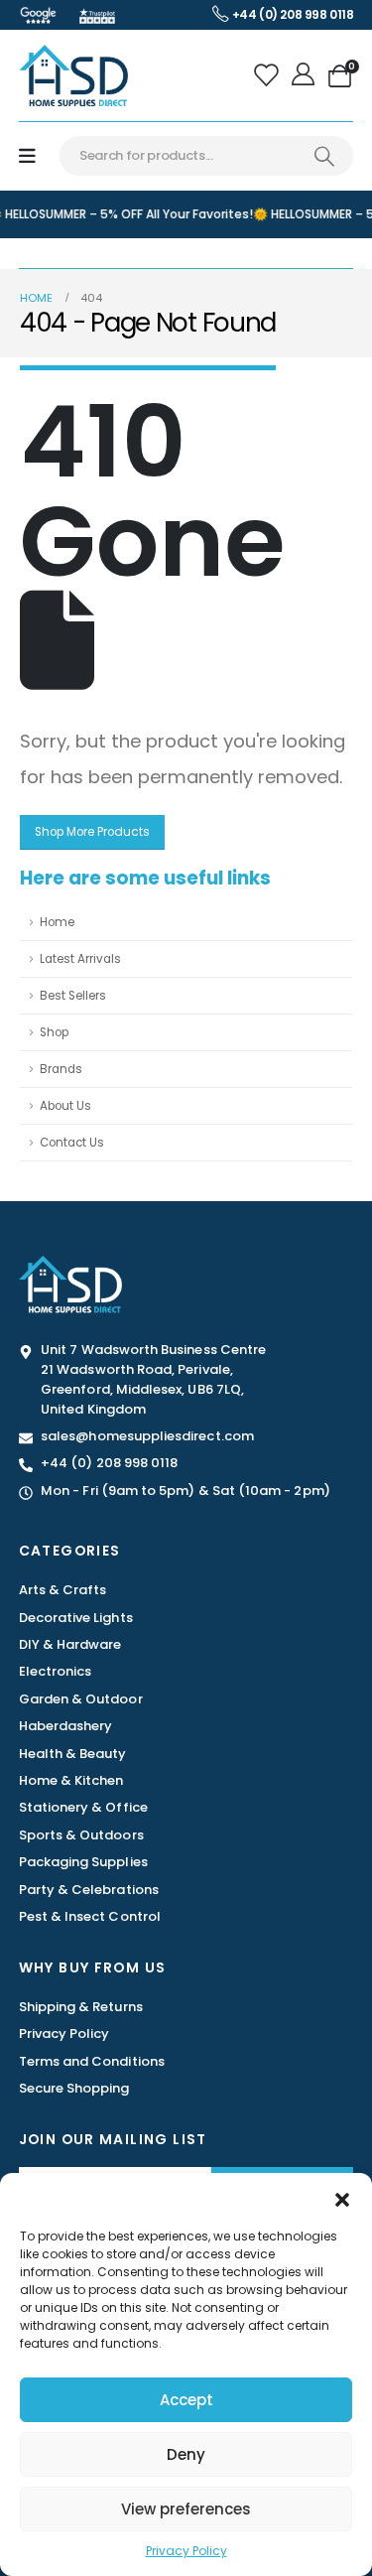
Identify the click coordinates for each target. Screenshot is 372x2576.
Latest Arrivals (80, 959)
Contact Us (72, 1143)
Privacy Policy (186, 2551)
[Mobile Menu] (27, 156)
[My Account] (305, 75)
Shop (54, 1032)
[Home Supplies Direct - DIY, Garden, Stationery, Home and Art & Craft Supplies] (73, 75)
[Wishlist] (268, 75)
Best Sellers (73, 996)
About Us (65, 1106)
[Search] (324, 156)
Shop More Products (92, 832)
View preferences (186, 2509)
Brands (61, 1069)
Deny (186, 2454)
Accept (186, 2400)
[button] (342, 2198)
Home (57, 922)
